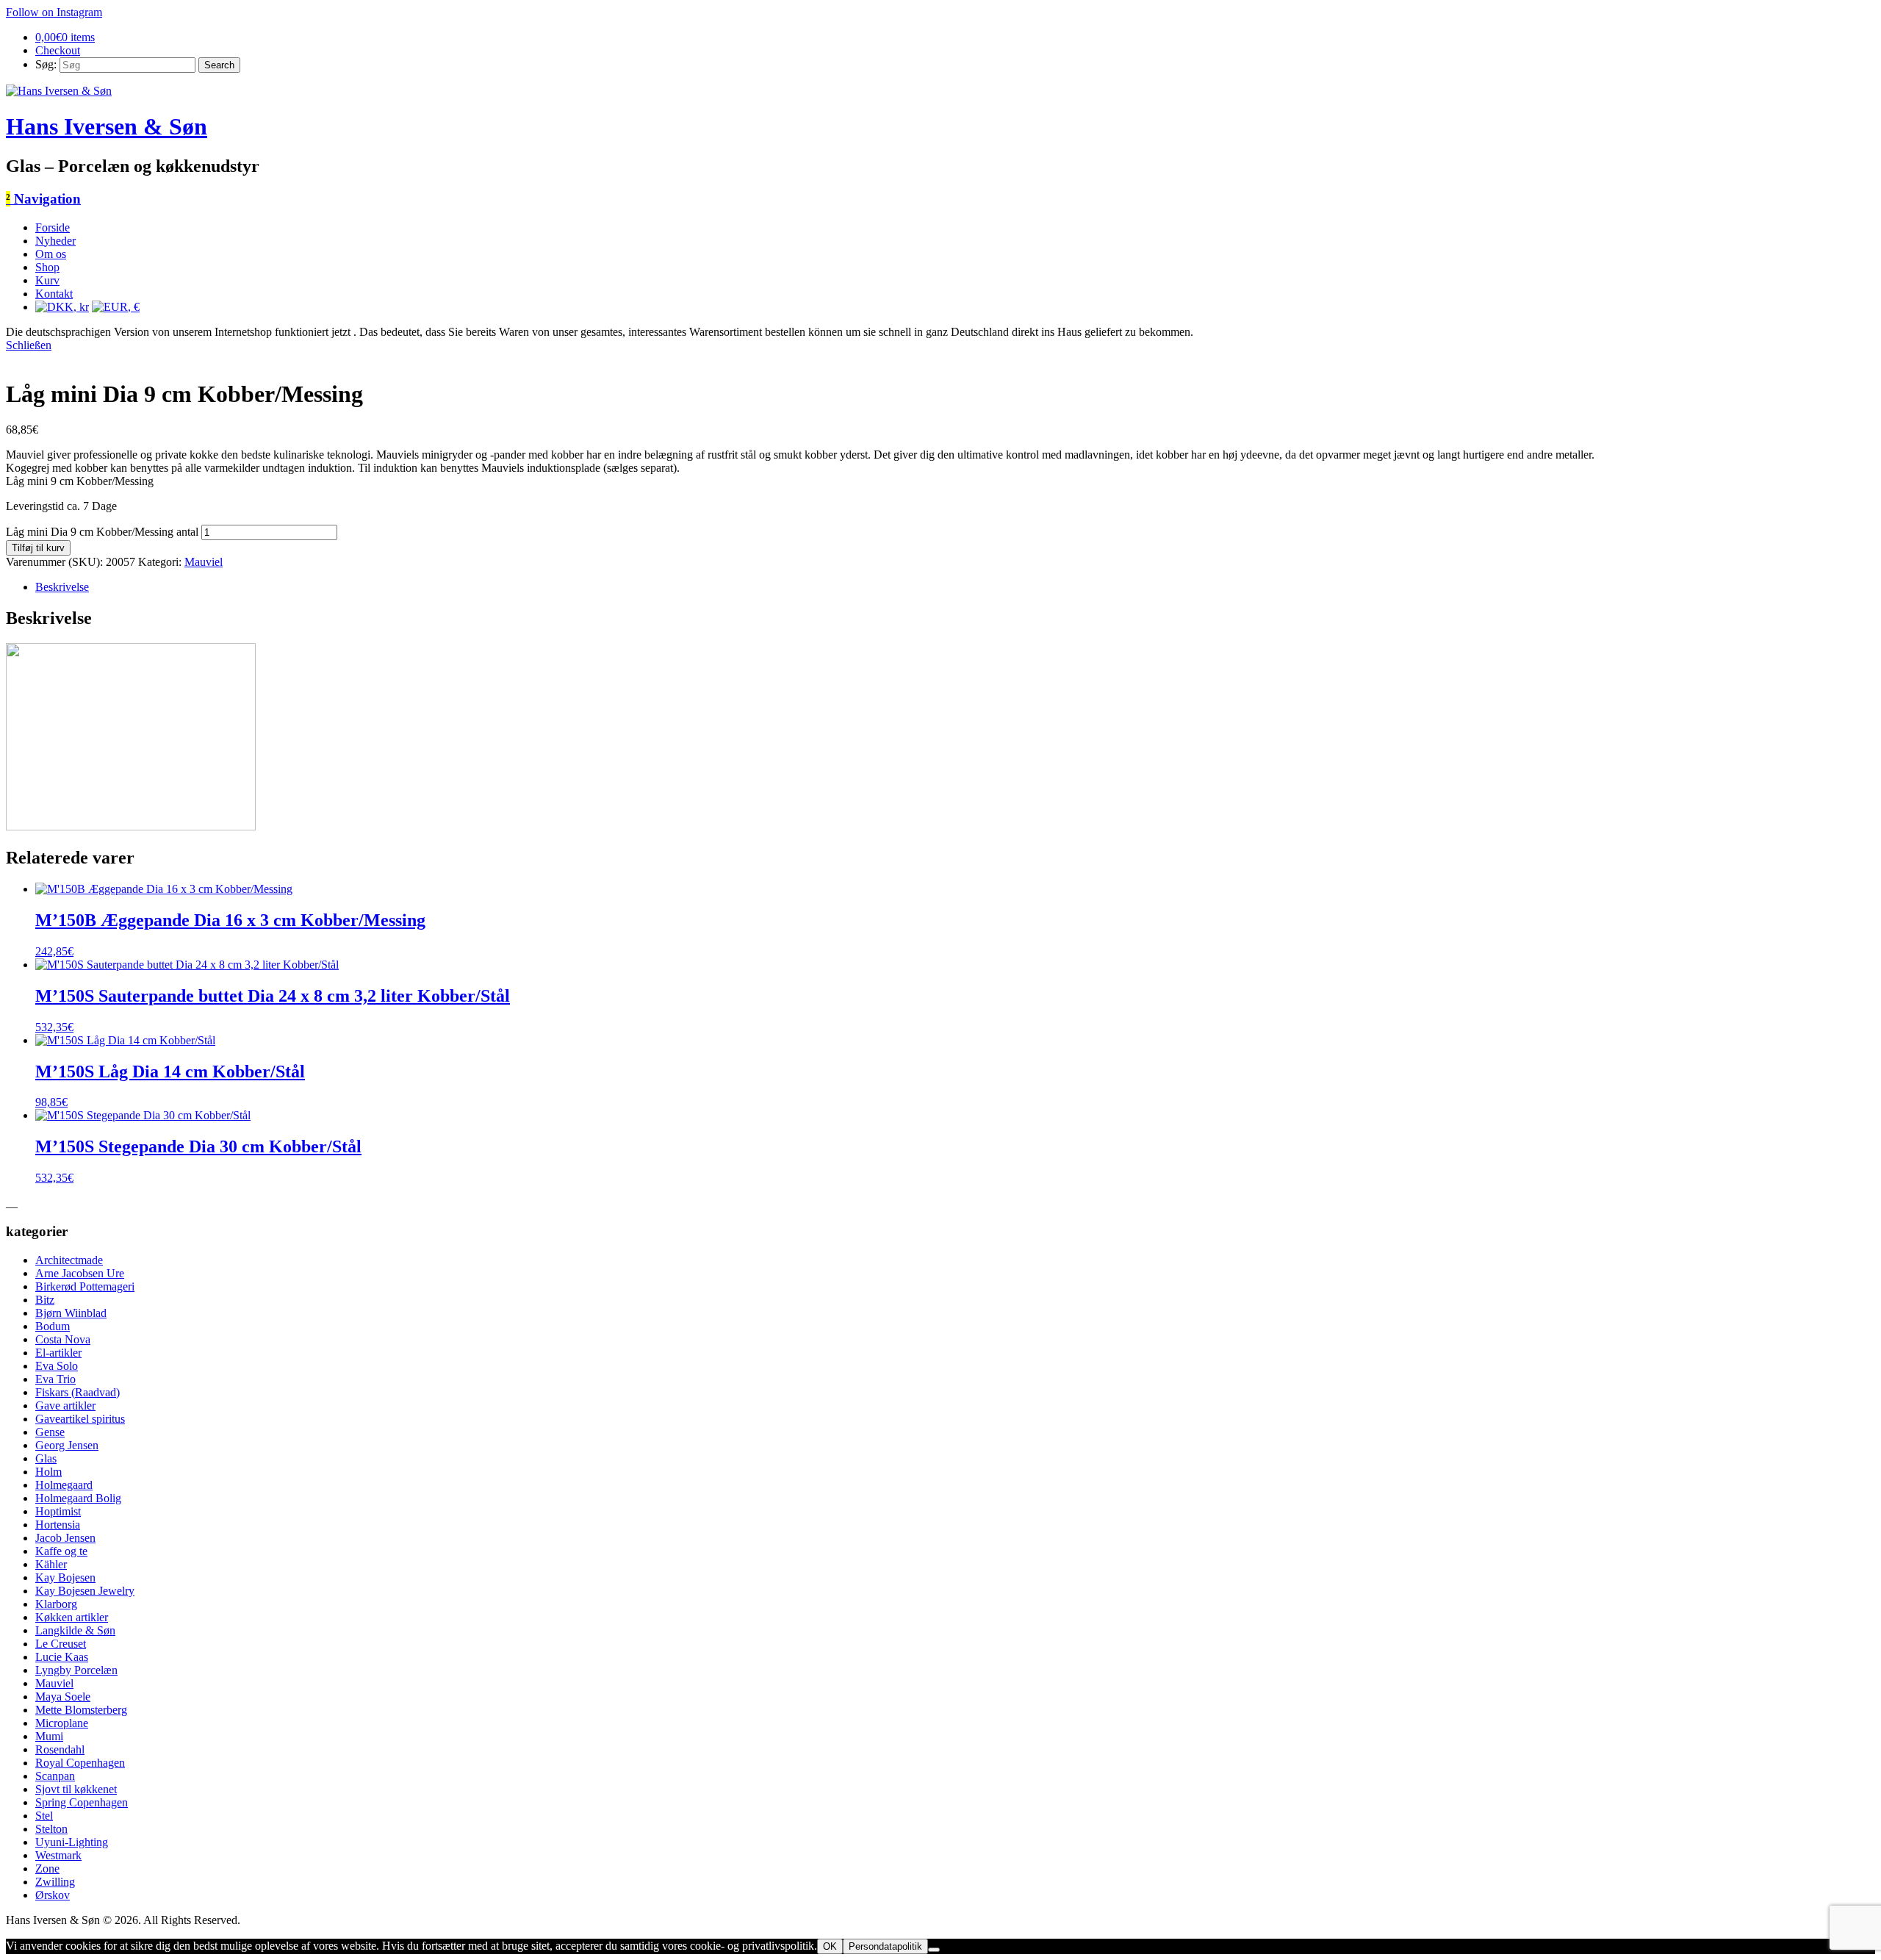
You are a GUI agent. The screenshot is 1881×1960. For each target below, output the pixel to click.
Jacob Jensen (65, 1538)
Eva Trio (55, 1379)
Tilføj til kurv (38, 548)
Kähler (51, 1564)
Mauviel (204, 562)
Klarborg (56, 1604)
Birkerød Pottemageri (85, 1286)
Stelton (51, 1829)
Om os (51, 254)
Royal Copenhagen (80, 1763)
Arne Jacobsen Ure (80, 1273)
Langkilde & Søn (75, 1630)
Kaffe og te (61, 1551)
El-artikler (58, 1353)
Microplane (62, 1723)
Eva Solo (57, 1366)
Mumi (49, 1736)
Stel (44, 1816)
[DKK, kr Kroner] (62, 307)
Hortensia (58, 1525)
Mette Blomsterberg (81, 1710)
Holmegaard (64, 1485)
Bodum (53, 1326)
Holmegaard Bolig (78, 1498)
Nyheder (55, 241)
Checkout (58, 50)
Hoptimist (58, 1511)
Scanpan (55, 1776)
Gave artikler (65, 1406)
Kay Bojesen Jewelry (85, 1591)
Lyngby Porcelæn (76, 1670)
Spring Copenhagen (82, 1802)
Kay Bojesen (65, 1577)
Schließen (29, 345)
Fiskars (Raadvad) (78, 1392)
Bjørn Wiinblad (71, 1313)
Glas (46, 1458)
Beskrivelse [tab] (62, 587)
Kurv (47, 280)
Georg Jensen (67, 1445)
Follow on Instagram (54, 12)
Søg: (46, 64)
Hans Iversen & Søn (107, 126)
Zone (47, 1869)
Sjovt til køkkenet (76, 1789)
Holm (48, 1472)
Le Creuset (61, 1644)
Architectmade (69, 1260)
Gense (50, 1432)
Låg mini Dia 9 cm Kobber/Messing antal (102, 532)
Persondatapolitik (885, 1946)
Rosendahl (60, 1749)
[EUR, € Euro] (116, 307)
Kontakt (54, 294)
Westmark (58, 1855)
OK (830, 1946)
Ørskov (53, 1895)
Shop (47, 267)
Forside (53, 227)
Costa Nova (63, 1339)
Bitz (45, 1300)
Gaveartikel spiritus (80, 1419)
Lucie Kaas (62, 1657)
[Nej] (934, 1950)
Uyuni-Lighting (72, 1842)
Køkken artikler (72, 1617)
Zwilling (55, 1882)
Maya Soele (63, 1697)
